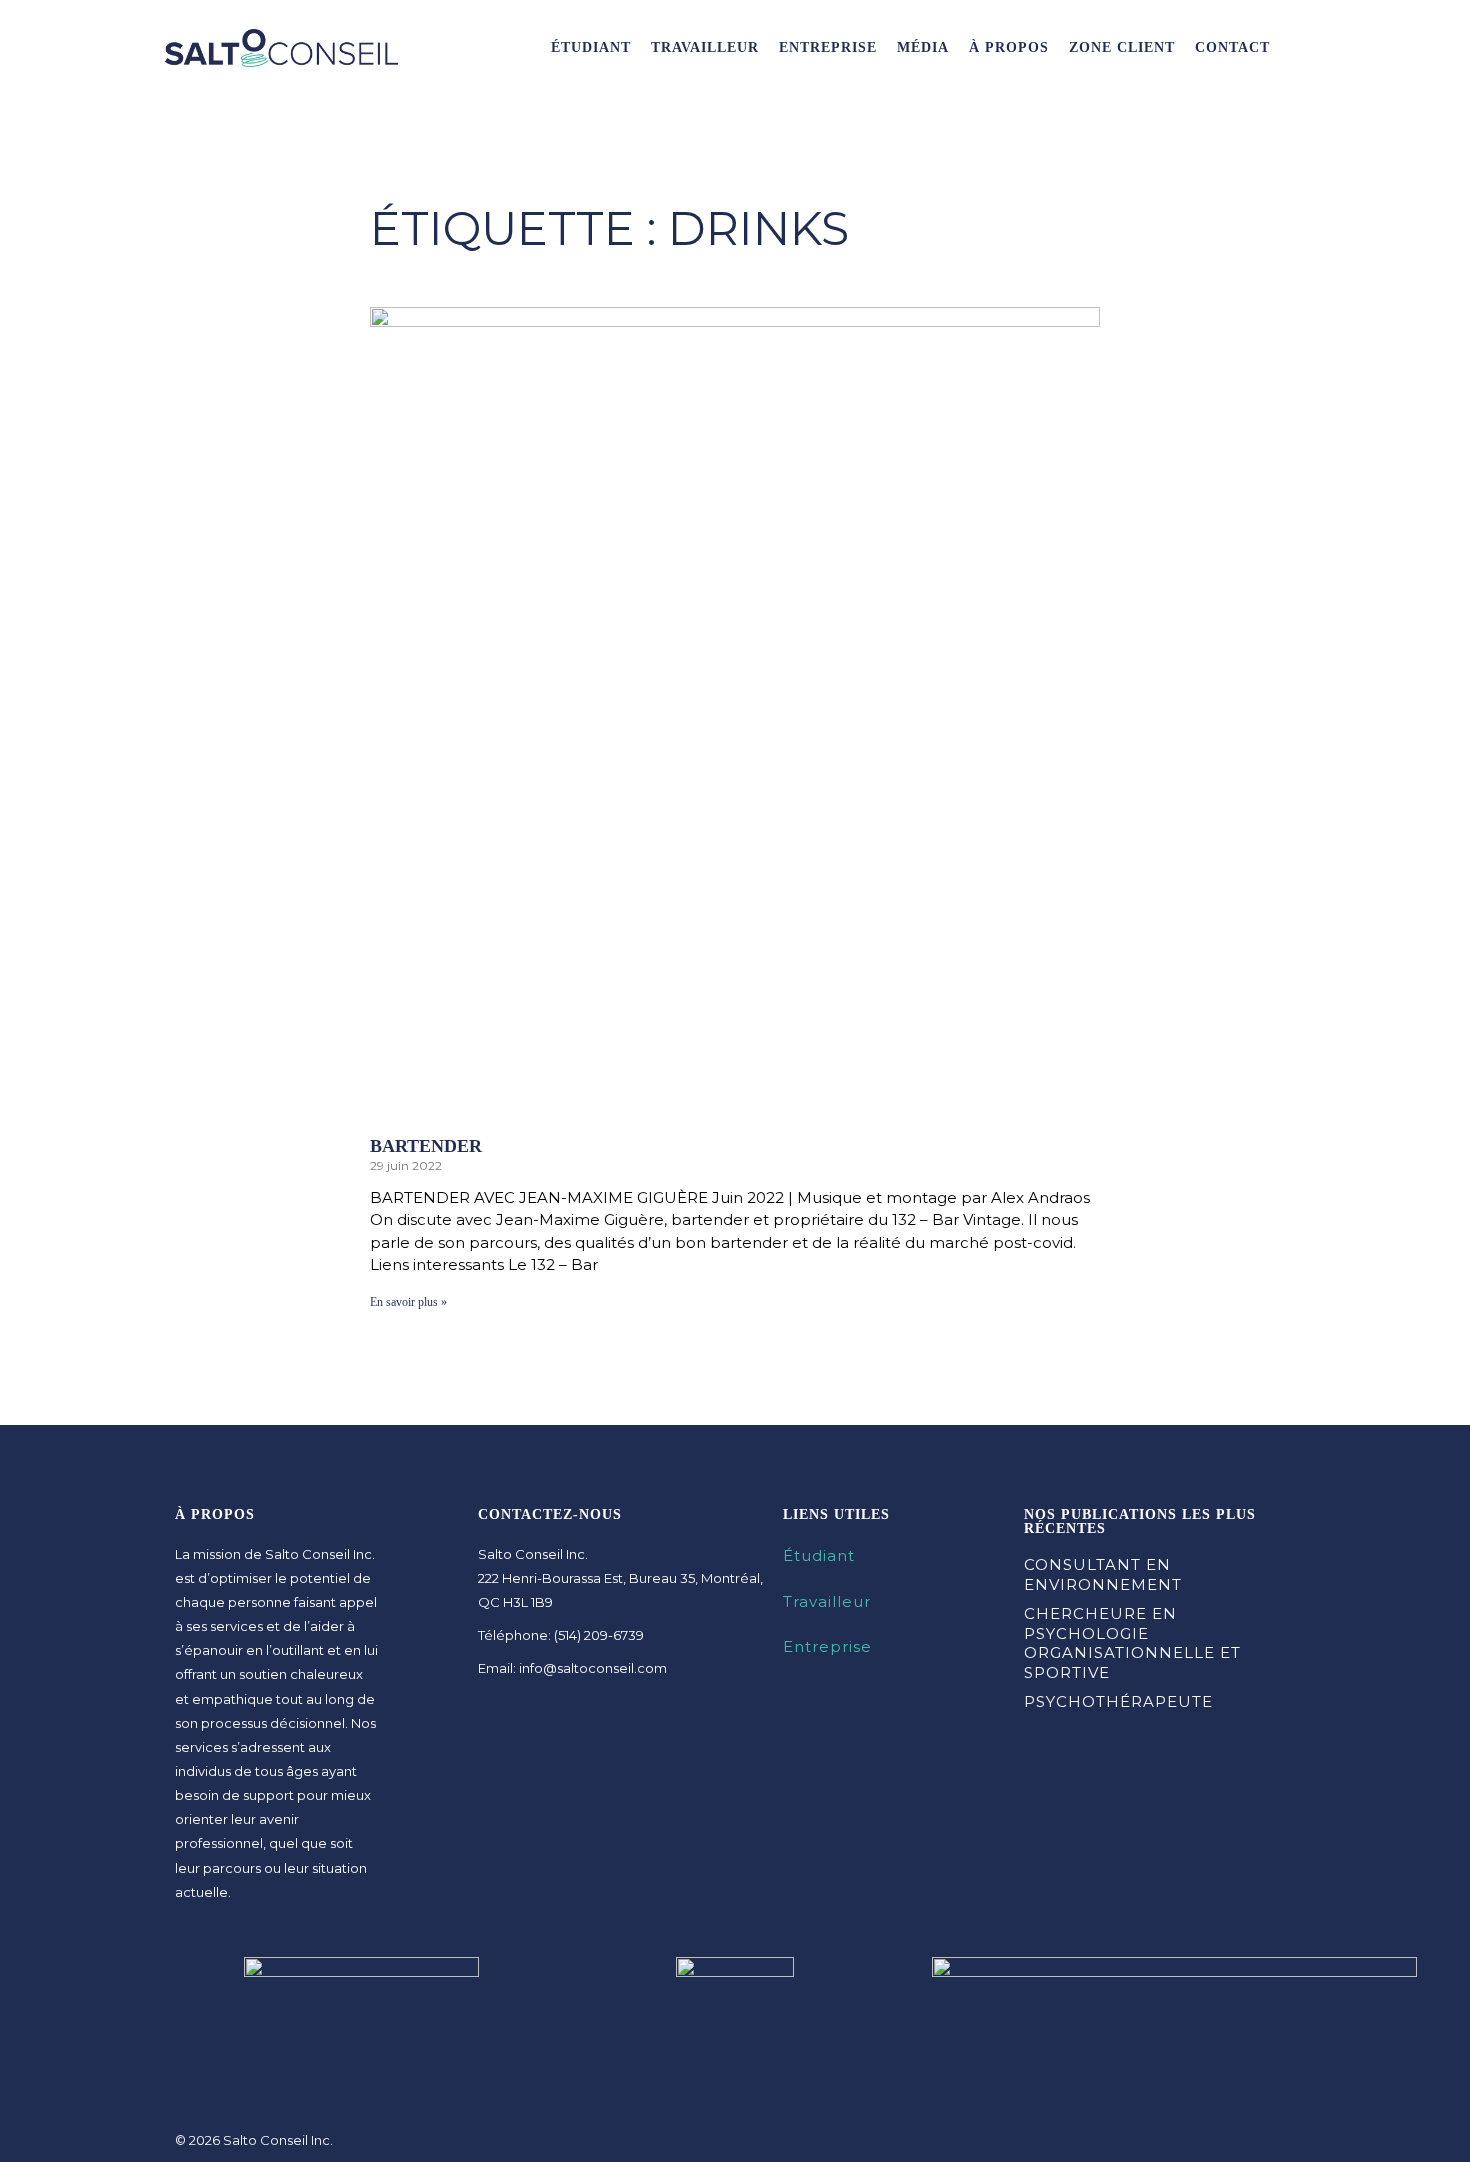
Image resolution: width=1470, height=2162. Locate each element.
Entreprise (828, 47)
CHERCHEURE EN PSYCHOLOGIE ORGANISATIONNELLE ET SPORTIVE (1132, 1643)
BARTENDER (426, 1146)
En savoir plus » (408, 1302)
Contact (1232, 47)
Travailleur (705, 47)
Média (923, 47)
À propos (1009, 47)
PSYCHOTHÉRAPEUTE (1118, 1701)
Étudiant (591, 47)
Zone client (1122, 47)
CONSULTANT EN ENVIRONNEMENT (1103, 1574)
